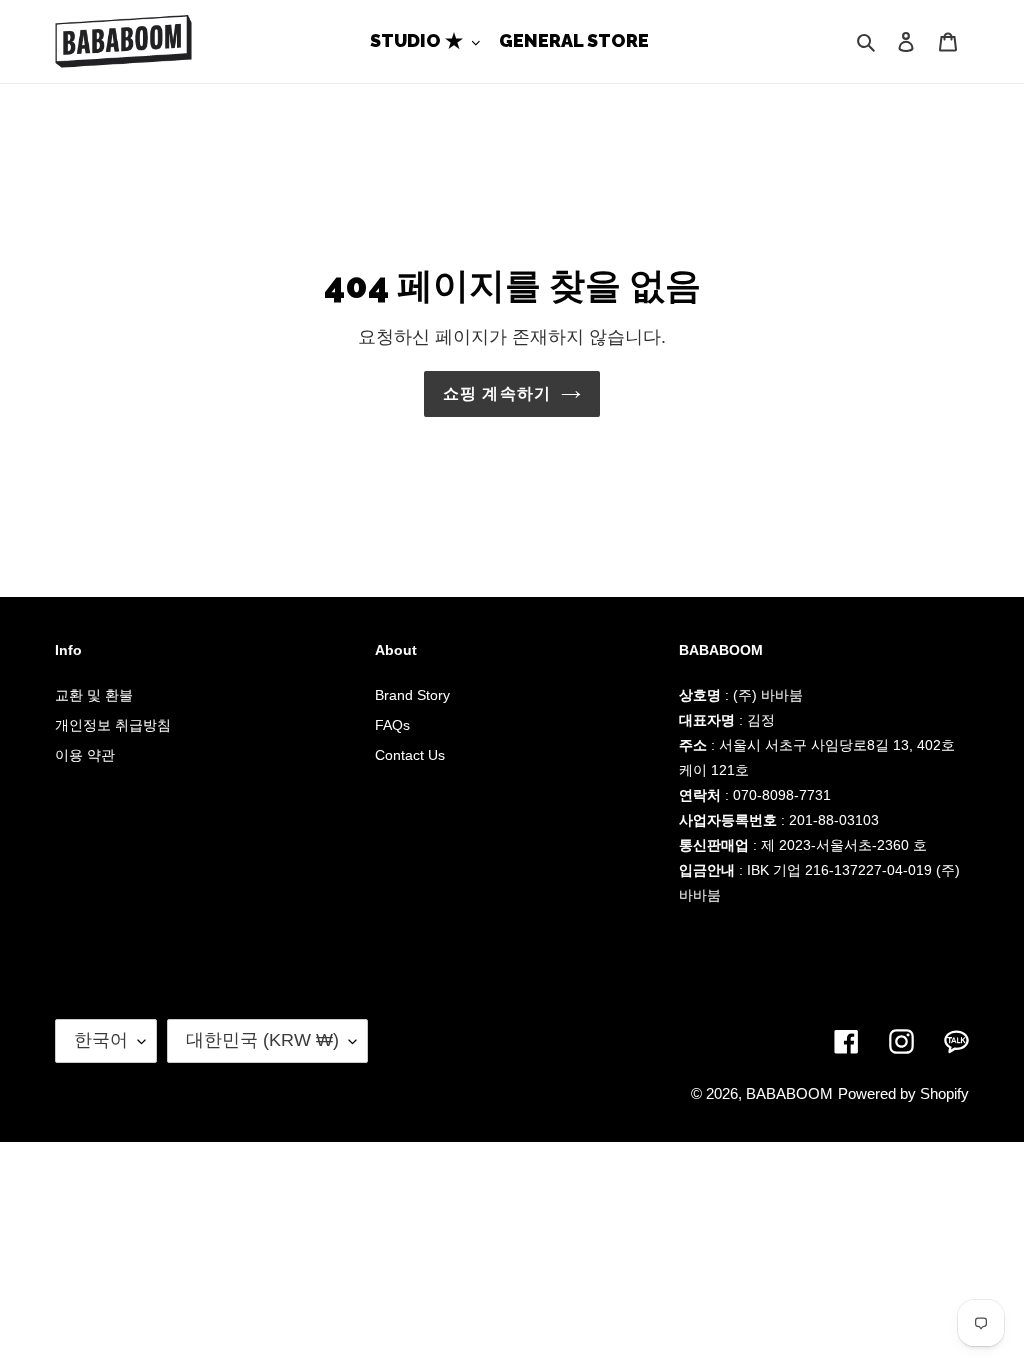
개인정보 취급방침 (113, 725)
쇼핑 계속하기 (497, 393)
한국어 (101, 1040)
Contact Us (410, 755)
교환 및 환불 (94, 695)
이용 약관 (85, 755)
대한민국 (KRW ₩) (262, 1040)
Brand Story (412, 695)
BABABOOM (789, 1093)
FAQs (392, 725)
